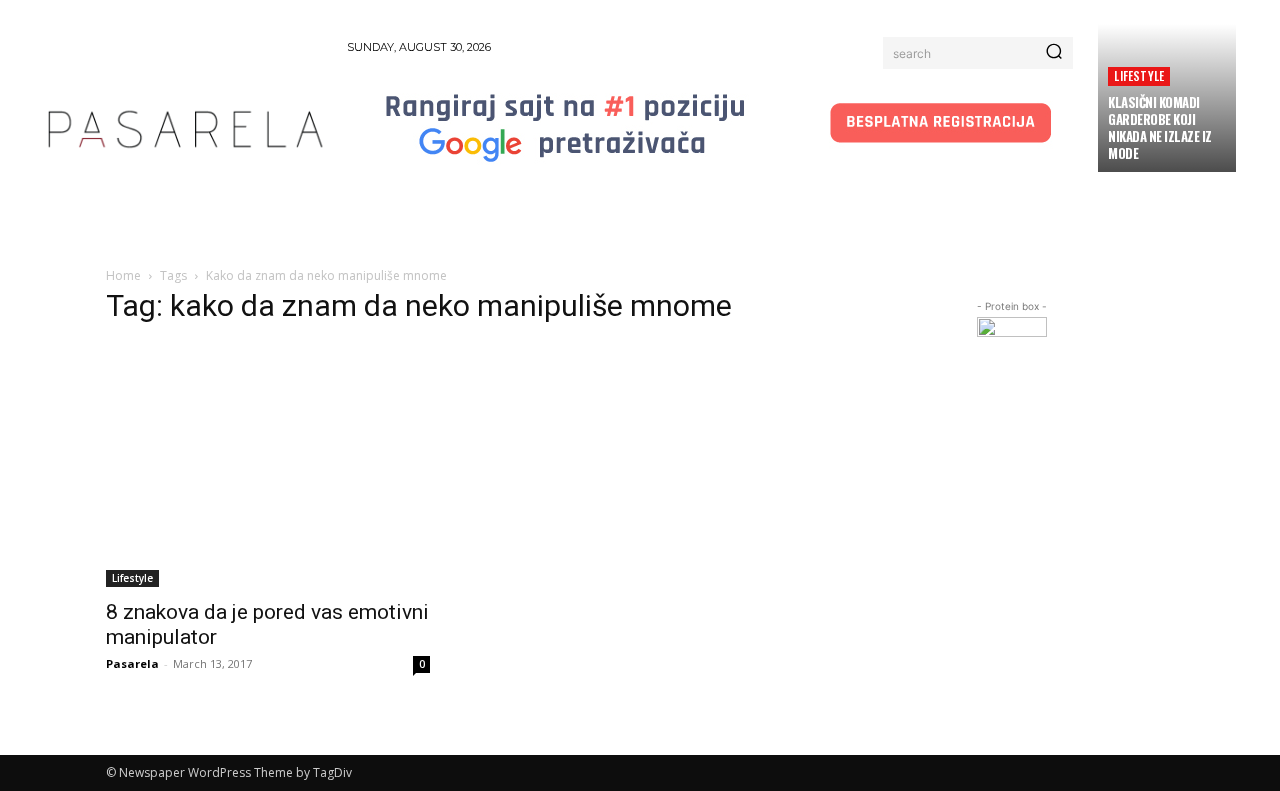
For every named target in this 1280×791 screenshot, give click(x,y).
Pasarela (132, 663)
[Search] (1054, 53)
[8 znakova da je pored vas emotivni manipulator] (268, 465)
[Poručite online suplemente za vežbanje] (1012, 352)
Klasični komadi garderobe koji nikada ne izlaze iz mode (1160, 127)
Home (123, 275)
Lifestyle (1139, 75)
